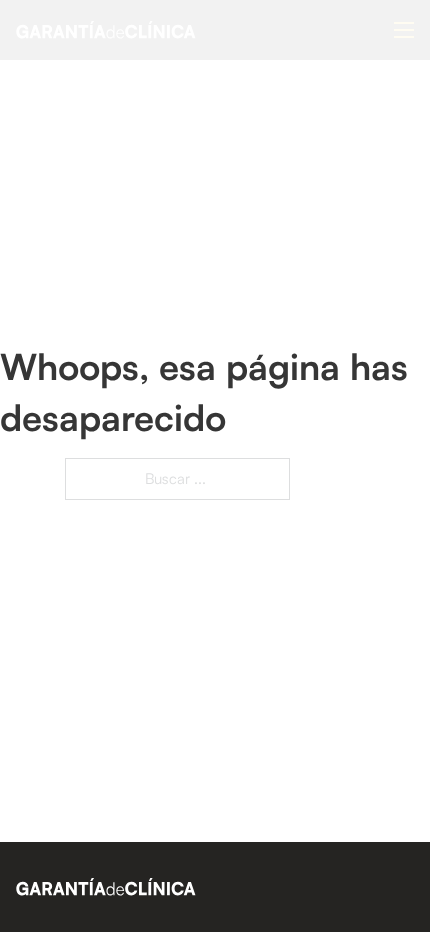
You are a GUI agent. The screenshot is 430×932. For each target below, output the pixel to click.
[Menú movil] (404, 30)
